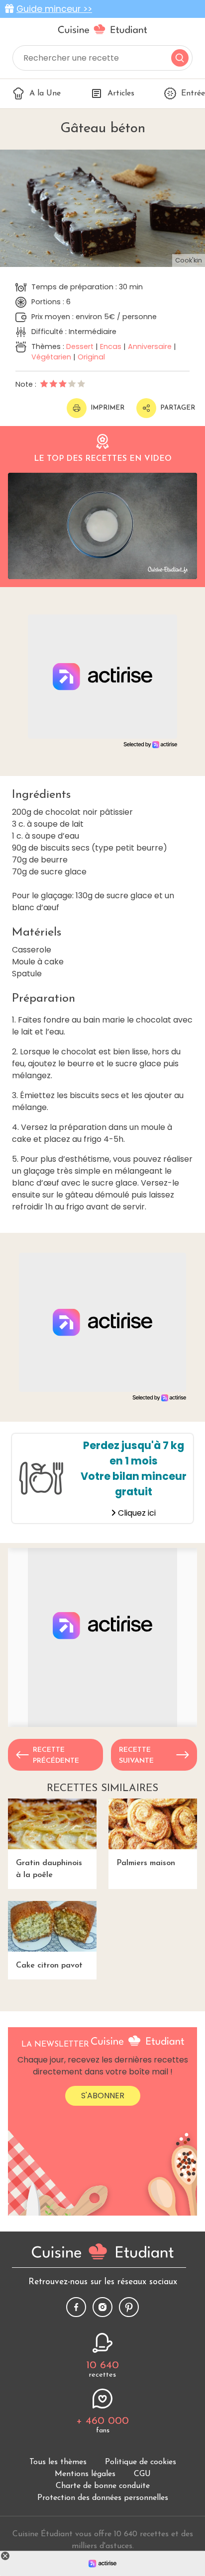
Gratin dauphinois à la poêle (49, 1869)
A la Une (45, 93)
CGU (142, 2474)
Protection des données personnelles (103, 2498)
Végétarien (51, 357)
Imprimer (107, 408)
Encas (111, 346)
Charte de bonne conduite (103, 2486)
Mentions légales (85, 2474)
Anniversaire (150, 346)
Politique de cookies (141, 2462)
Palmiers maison (146, 1863)
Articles (121, 93)
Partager (178, 408)
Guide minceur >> (54, 9)
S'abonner (103, 2096)
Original (91, 357)
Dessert (80, 346)
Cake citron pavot (49, 1966)
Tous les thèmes (58, 2462)
